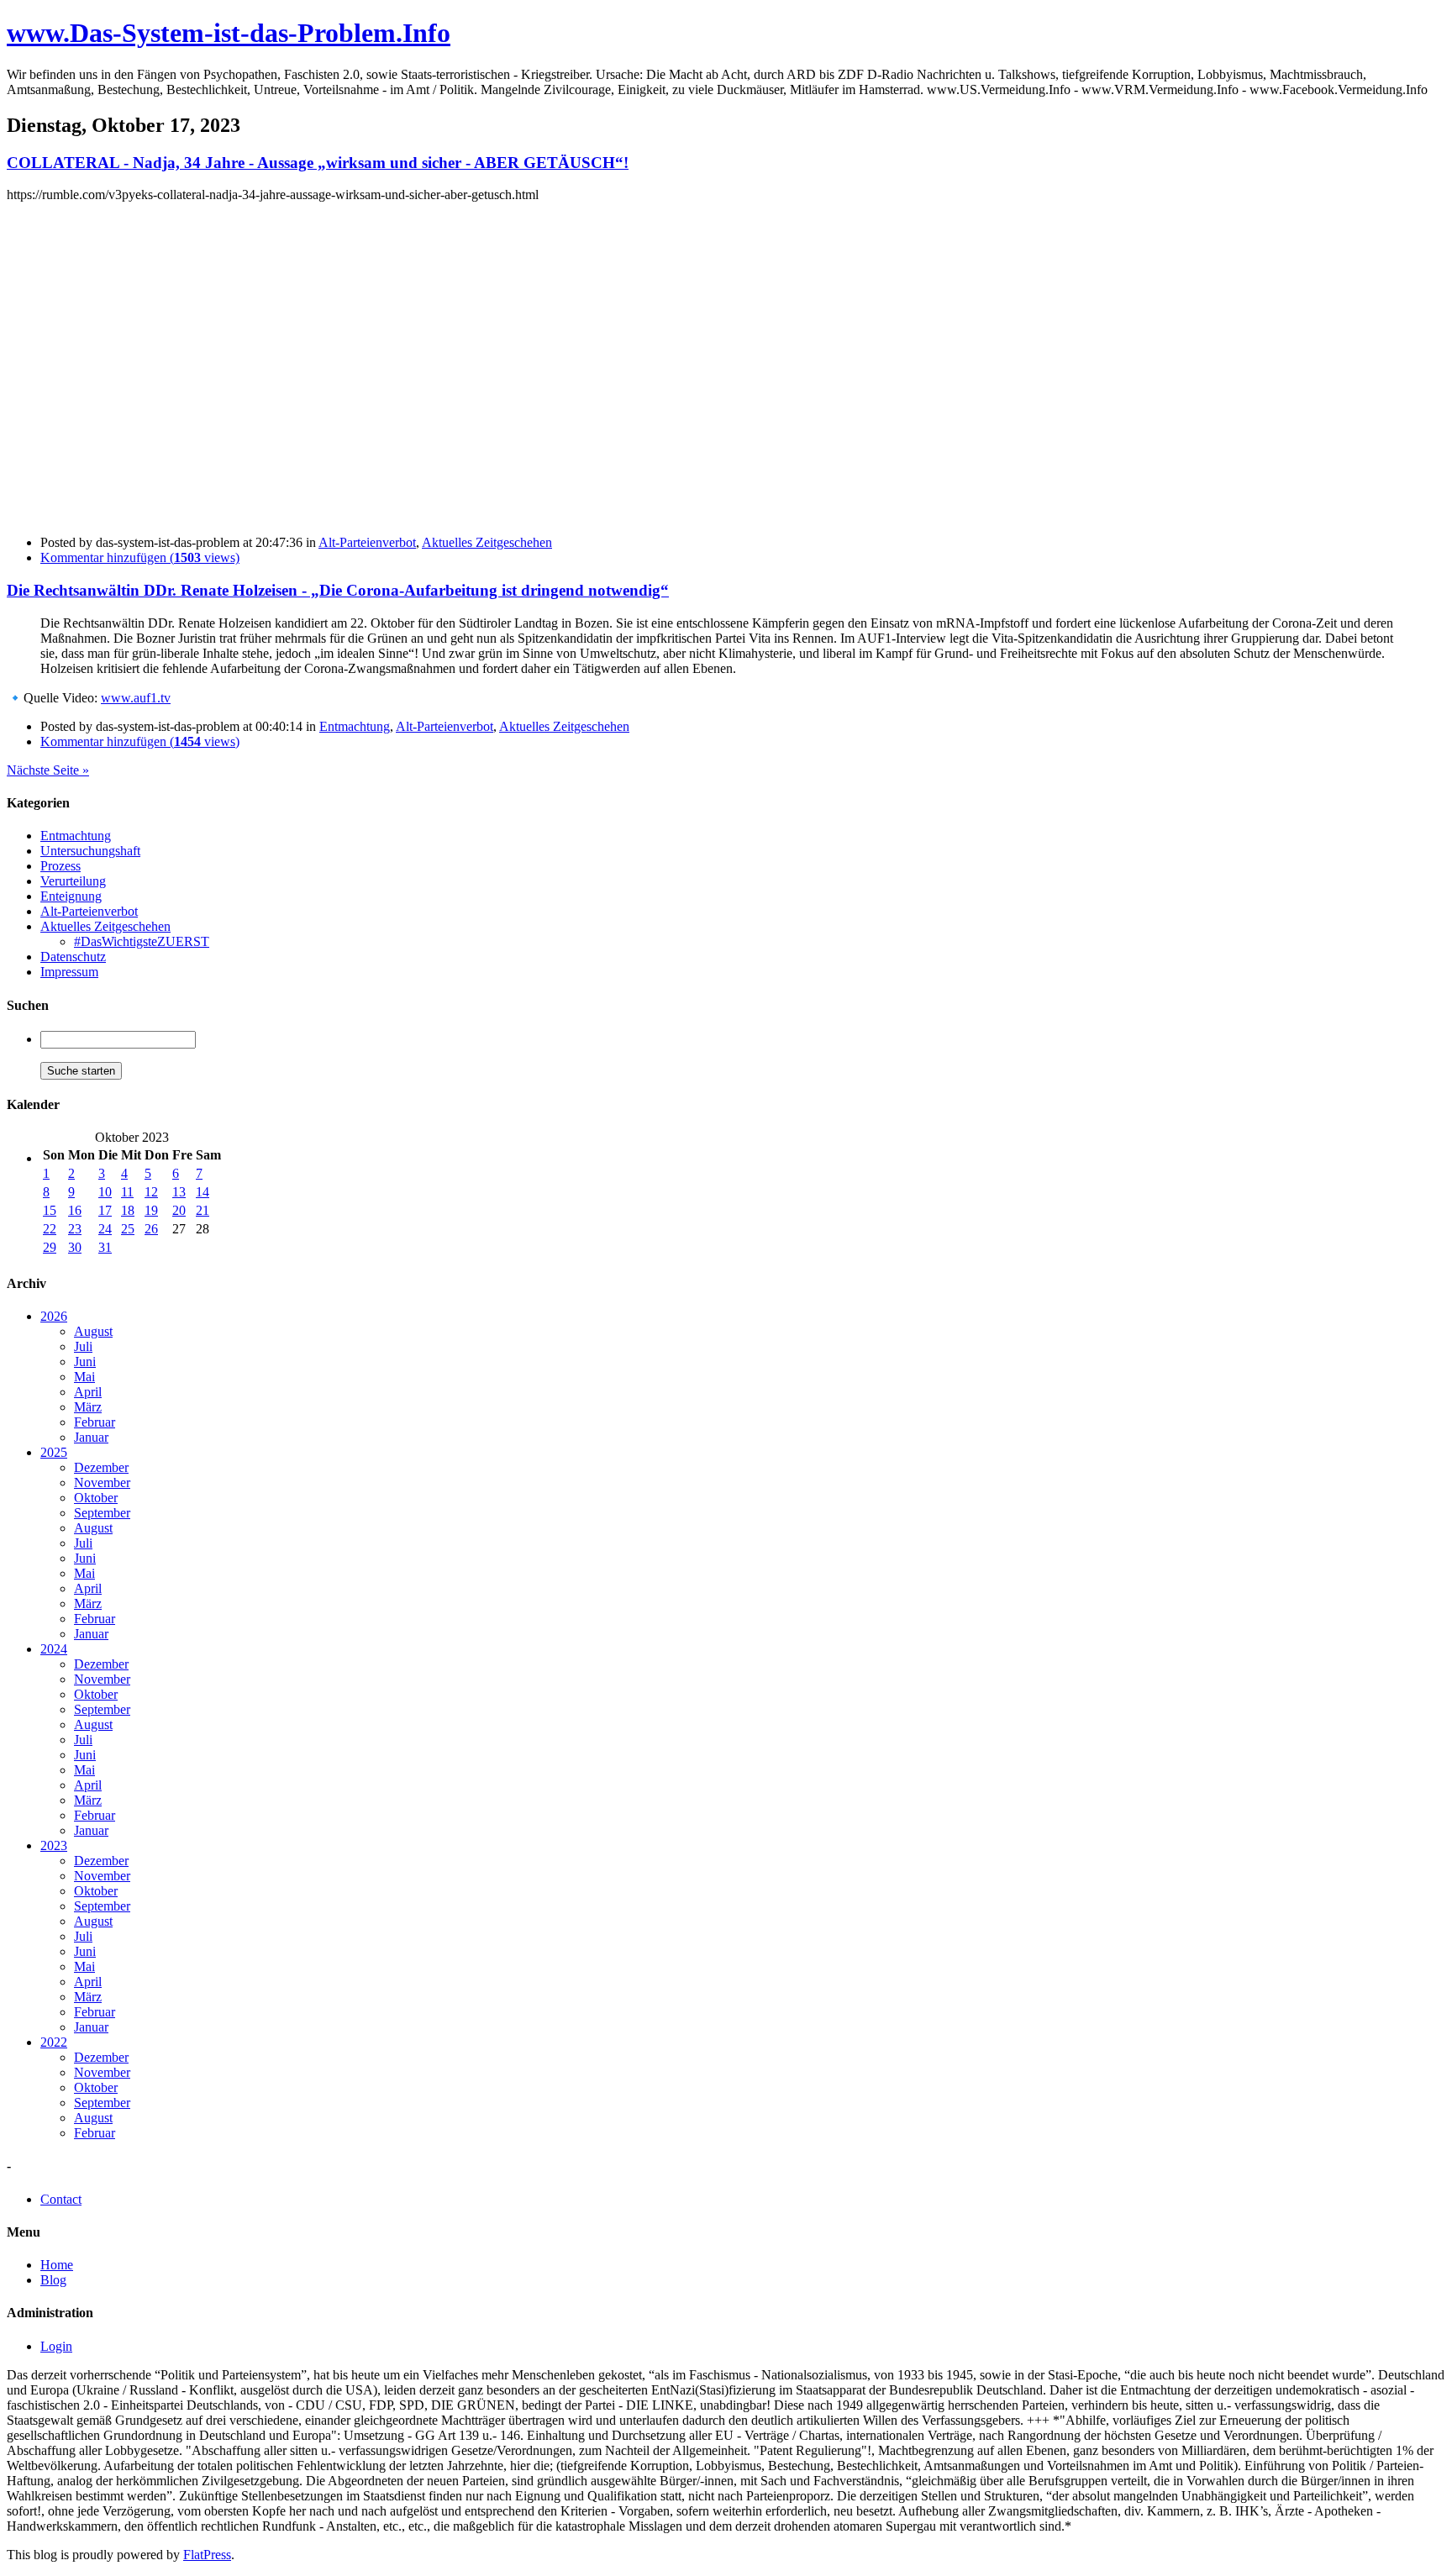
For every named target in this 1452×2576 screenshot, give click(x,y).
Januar (91, 1437)
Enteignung (71, 896)
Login (56, 2346)
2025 (54, 1452)
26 (151, 1229)
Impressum (69, 972)
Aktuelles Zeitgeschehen (487, 542)
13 (179, 1192)
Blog (53, 2280)
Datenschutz (73, 957)
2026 (54, 1316)
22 (50, 1229)
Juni (85, 1362)
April (88, 1392)
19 (151, 1210)
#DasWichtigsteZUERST (142, 941)
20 (179, 1210)
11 (127, 1192)
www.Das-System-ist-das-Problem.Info (229, 33)
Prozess (60, 866)
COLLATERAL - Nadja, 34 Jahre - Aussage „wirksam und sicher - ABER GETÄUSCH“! (318, 163)
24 (105, 1229)
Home (57, 2265)
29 (50, 1247)
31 (105, 1247)
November (102, 1483)
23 (75, 1229)
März (88, 1407)
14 (203, 1192)
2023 (54, 1845)
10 (105, 1192)
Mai (84, 1377)
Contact (61, 2199)
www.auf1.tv (136, 698)
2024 (54, 1649)
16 (75, 1210)
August (93, 1331)
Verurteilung (73, 881)
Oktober (96, 1498)
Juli (83, 1346)
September (102, 1513)
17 (105, 1210)
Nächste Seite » (48, 770)
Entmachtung (355, 726)
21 (203, 1210)
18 (128, 1210)
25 (128, 1229)
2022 (54, 2042)
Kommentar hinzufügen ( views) (140, 557)
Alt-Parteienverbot (367, 542)
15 (50, 1210)
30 (75, 1247)
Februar (95, 1422)
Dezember (101, 1467)
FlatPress (207, 2555)
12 (151, 1192)
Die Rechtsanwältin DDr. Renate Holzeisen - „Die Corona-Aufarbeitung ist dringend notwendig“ (338, 590)
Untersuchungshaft (90, 851)
